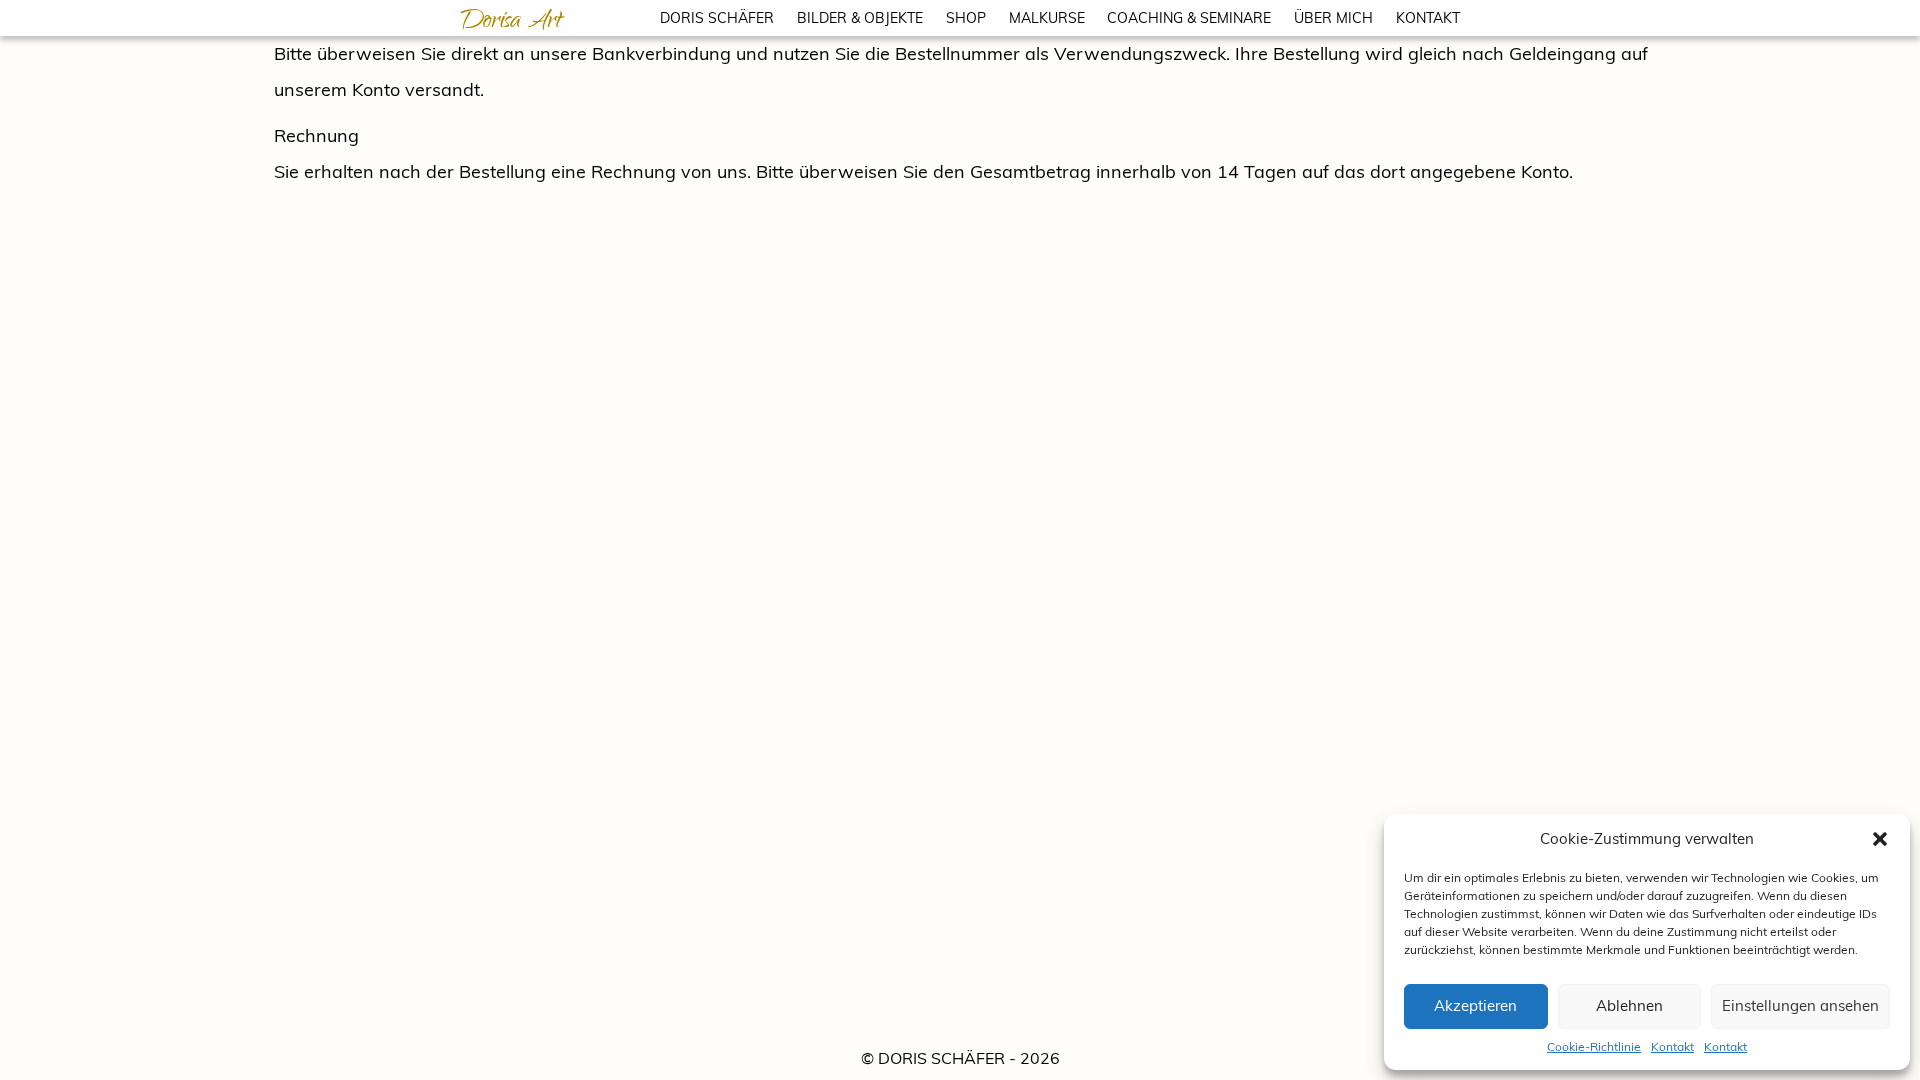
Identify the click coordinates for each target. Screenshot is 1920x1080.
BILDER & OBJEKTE (860, 18)
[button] (1880, 839)
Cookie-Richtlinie (1594, 1046)
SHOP (966, 18)
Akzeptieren (1475, 1005)
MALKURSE (1047, 18)
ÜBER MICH (1333, 18)
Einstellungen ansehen (1800, 1005)
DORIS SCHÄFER (717, 18)
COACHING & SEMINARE (1189, 18)
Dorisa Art (511, 23)
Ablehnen (1629, 1005)
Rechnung (316, 135)
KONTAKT (1428, 18)
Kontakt (1672, 1046)
